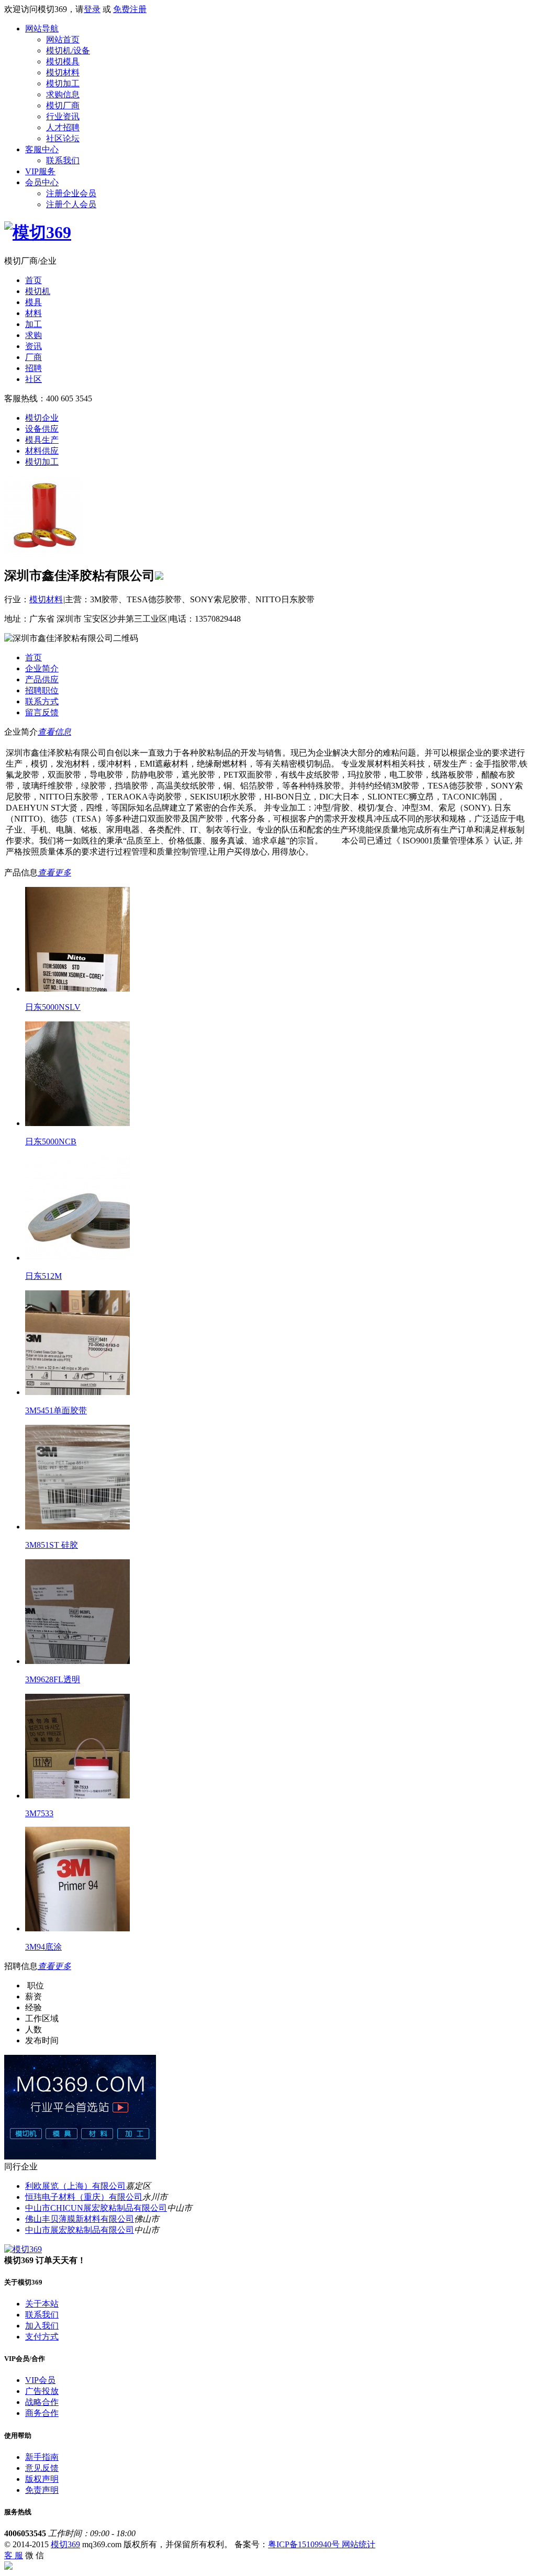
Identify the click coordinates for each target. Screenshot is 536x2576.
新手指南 (42, 2457)
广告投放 (42, 2391)
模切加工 (63, 83)
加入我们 (42, 2326)
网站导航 (42, 29)
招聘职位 (42, 690)
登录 (92, 9)
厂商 (33, 357)
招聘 (33, 368)
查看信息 (54, 732)
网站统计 (359, 2544)
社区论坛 (63, 138)
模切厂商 (63, 105)
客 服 (14, 2555)
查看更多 (54, 873)
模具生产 (42, 440)
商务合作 (42, 2413)
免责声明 (42, 2490)
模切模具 (63, 61)
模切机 (38, 291)
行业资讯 (63, 116)
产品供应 (42, 679)
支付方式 (42, 2337)
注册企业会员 (71, 193)
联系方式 (42, 701)
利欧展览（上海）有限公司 (75, 2186)
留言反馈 (42, 712)
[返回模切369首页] (38, 232)
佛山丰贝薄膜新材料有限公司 (80, 2219)
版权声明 (42, 2479)
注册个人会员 (71, 204)
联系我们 (63, 160)
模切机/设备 (68, 50)
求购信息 (63, 94)
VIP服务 (40, 171)
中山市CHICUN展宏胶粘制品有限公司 (96, 2208)
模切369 (65, 2544)
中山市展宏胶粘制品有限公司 (80, 2230)
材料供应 (42, 451)
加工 (33, 324)
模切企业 (42, 418)
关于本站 (42, 2304)
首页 (33, 280)
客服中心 (42, 149)
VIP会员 (40, 2380)
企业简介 (42, 668)
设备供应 (42, 429)
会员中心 (42, 182)
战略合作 (42, 2402)
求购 (33, 335)
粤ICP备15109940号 (305, 2544)
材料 (33, 313)
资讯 (33, 346)
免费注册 (130, 9)
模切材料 (63, 72)
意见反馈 (42, 2468)
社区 (33, 379)
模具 (33, 302)
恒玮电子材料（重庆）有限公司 (84, 2197)
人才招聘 (63, 127)
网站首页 (63, 40)
